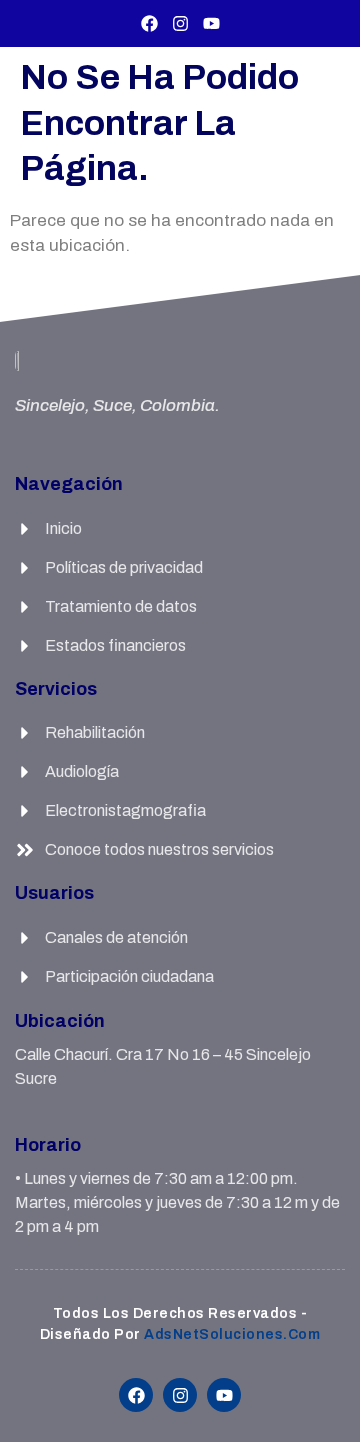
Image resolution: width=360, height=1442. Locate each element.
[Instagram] (180, 23)
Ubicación (60, 1021)
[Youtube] (211, 23)
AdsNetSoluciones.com (232, 1334)
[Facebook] (149, 23)
